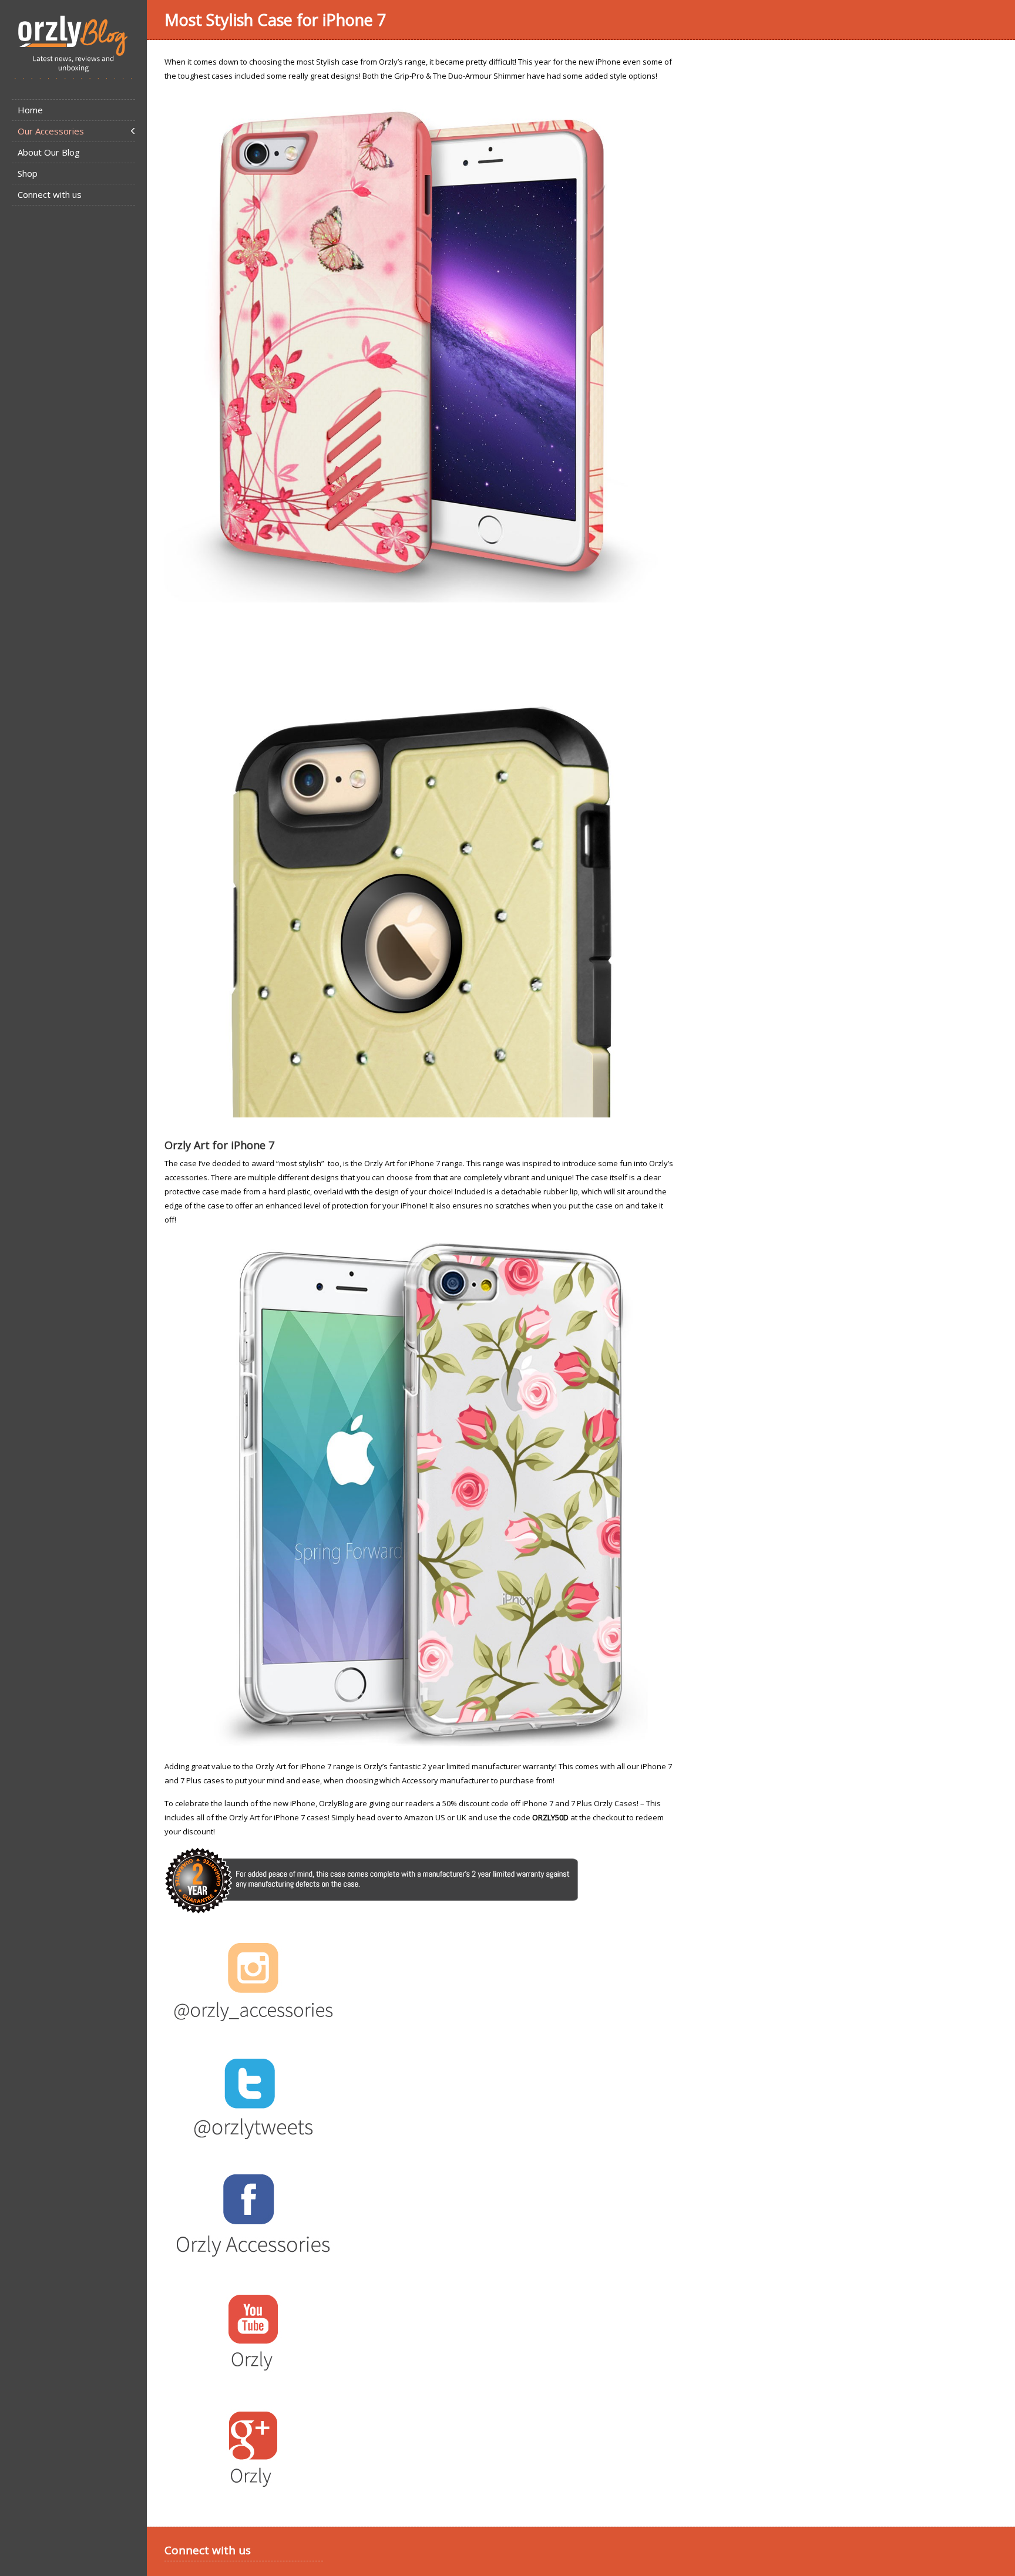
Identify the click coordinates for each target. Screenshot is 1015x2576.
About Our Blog (49, 152)
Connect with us (50, 194)
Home (30, 110)
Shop (28, 173)
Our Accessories (51, 131)
